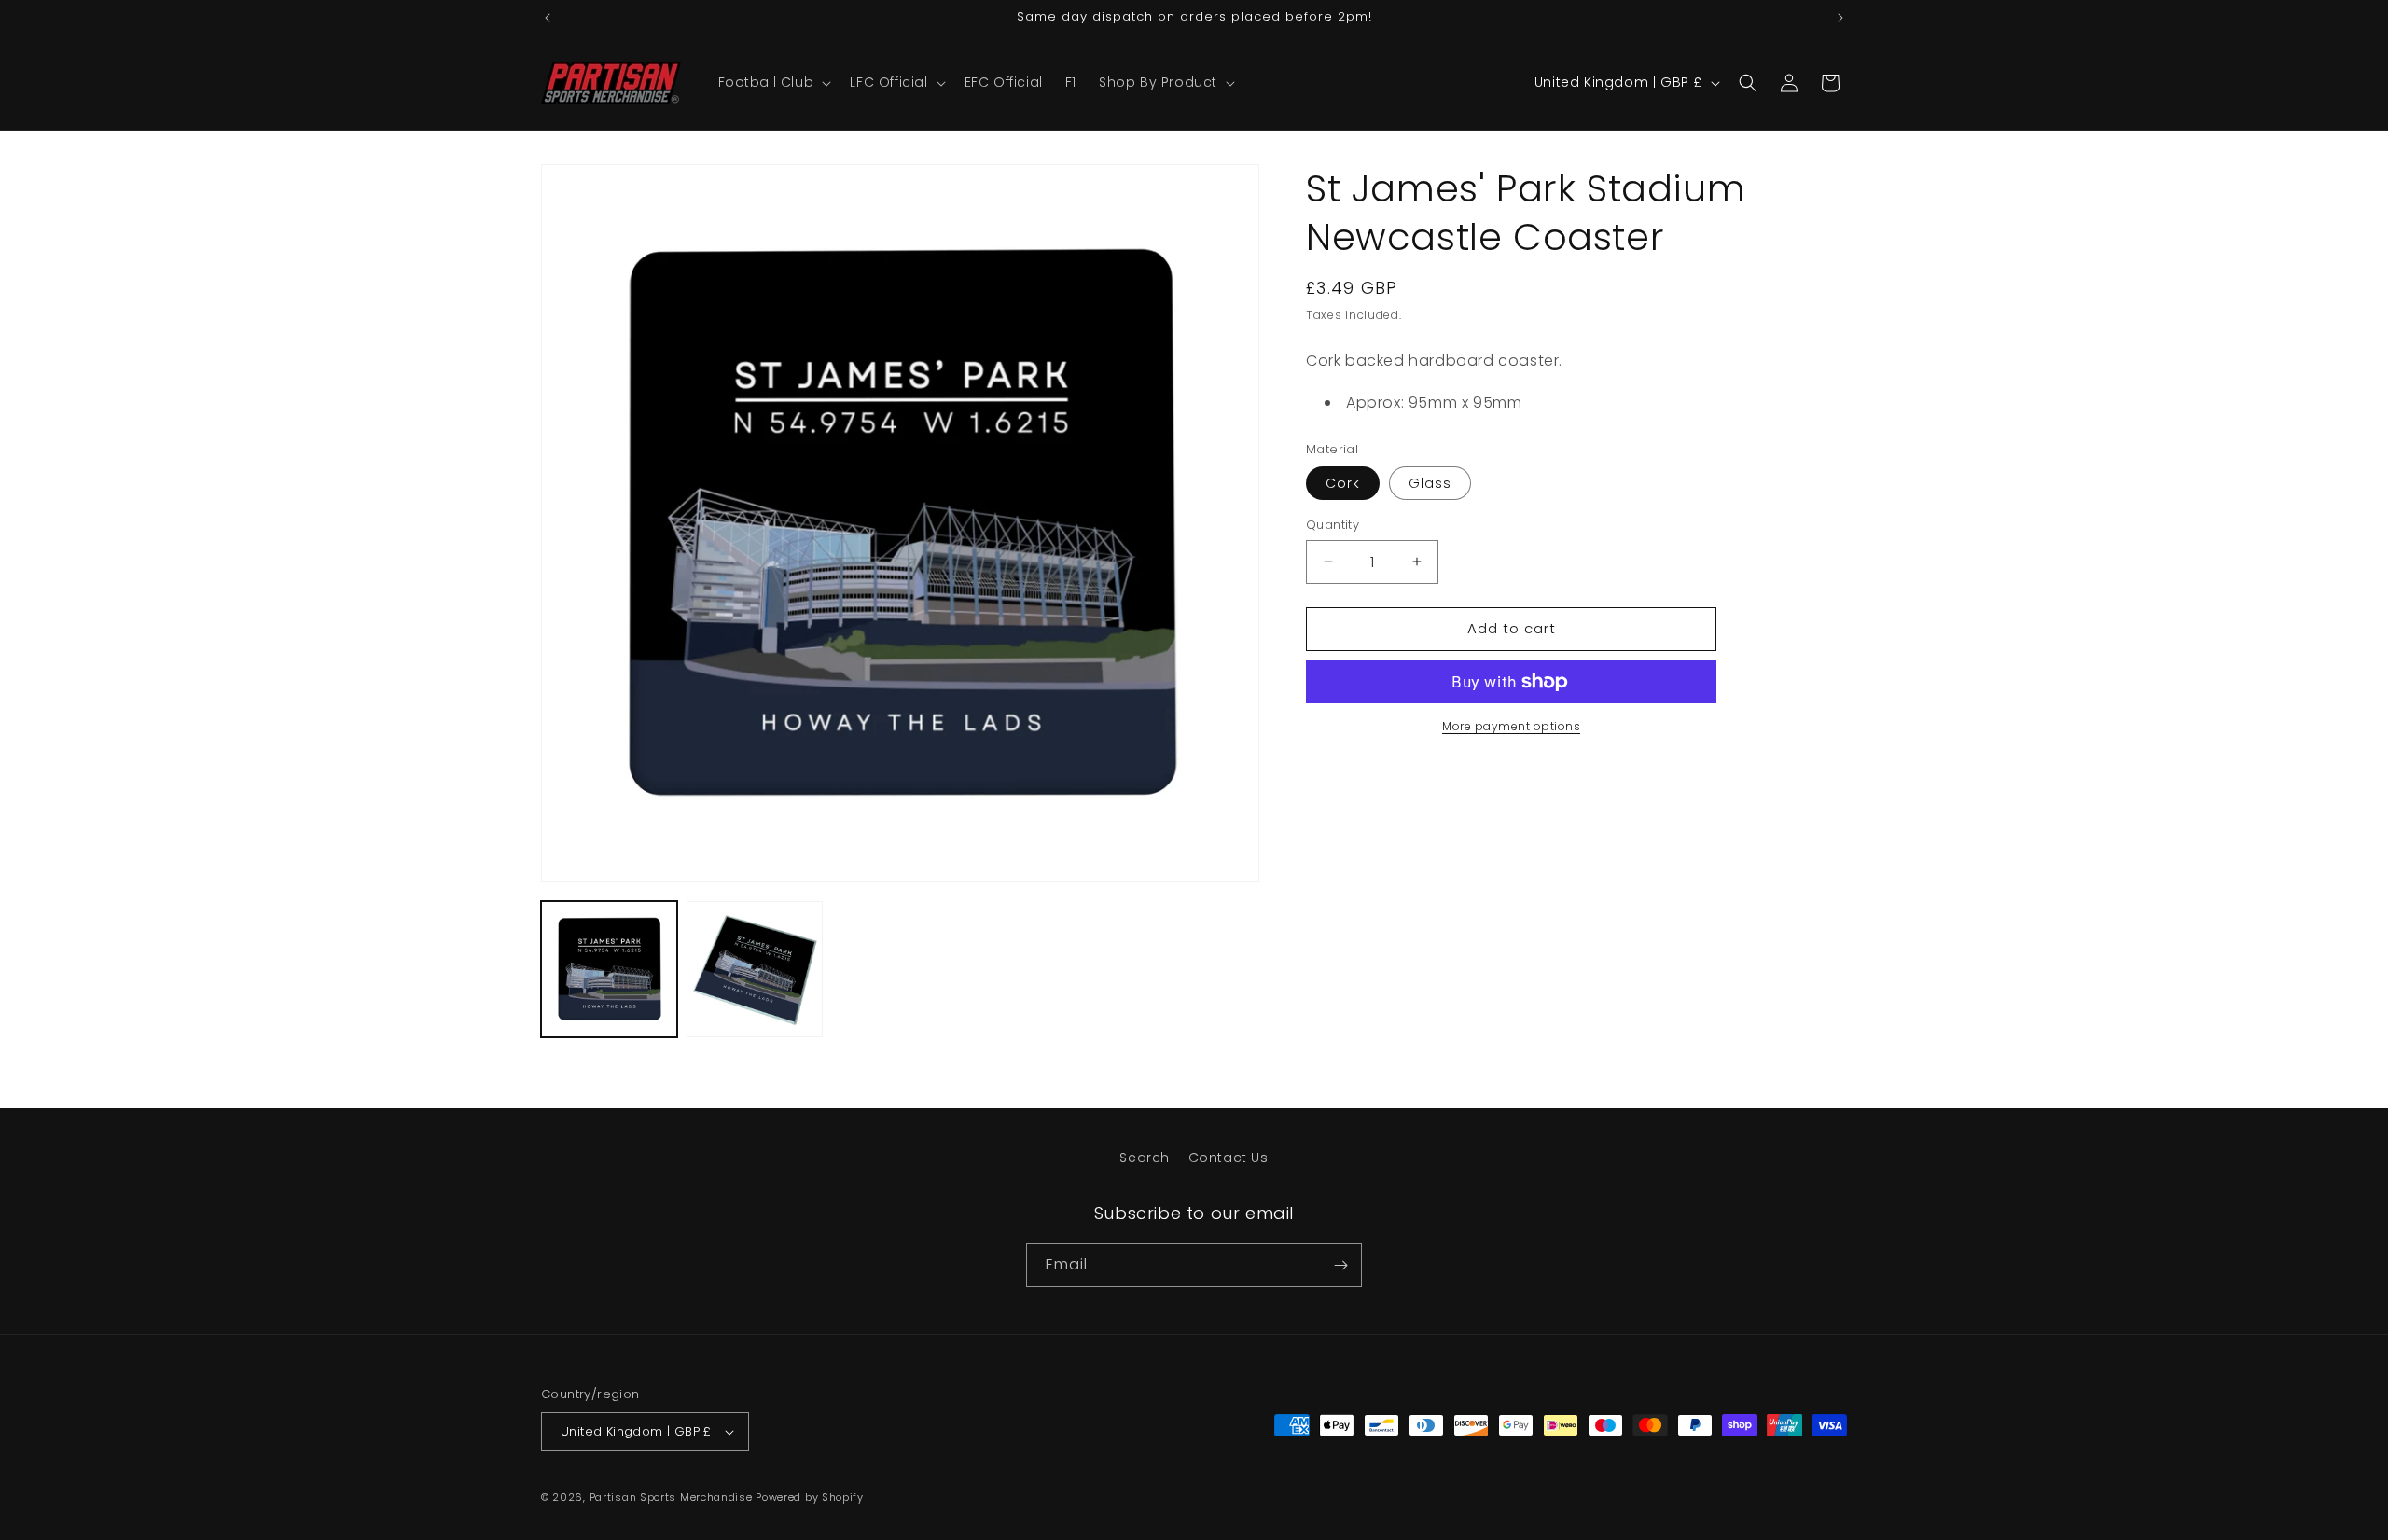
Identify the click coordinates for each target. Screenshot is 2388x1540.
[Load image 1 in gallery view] (609, 969)
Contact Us (1229, 1158)
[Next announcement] (1840, 18)
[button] (773, 82)
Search (1145, 1158)
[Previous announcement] (548, 18)
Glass (1430, 483)
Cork (1343, 483)
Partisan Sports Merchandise (671, 1497)
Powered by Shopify (810, 1497)
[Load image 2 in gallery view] (755, 969)
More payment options (1511, 726)
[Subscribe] (1340, 1265)
